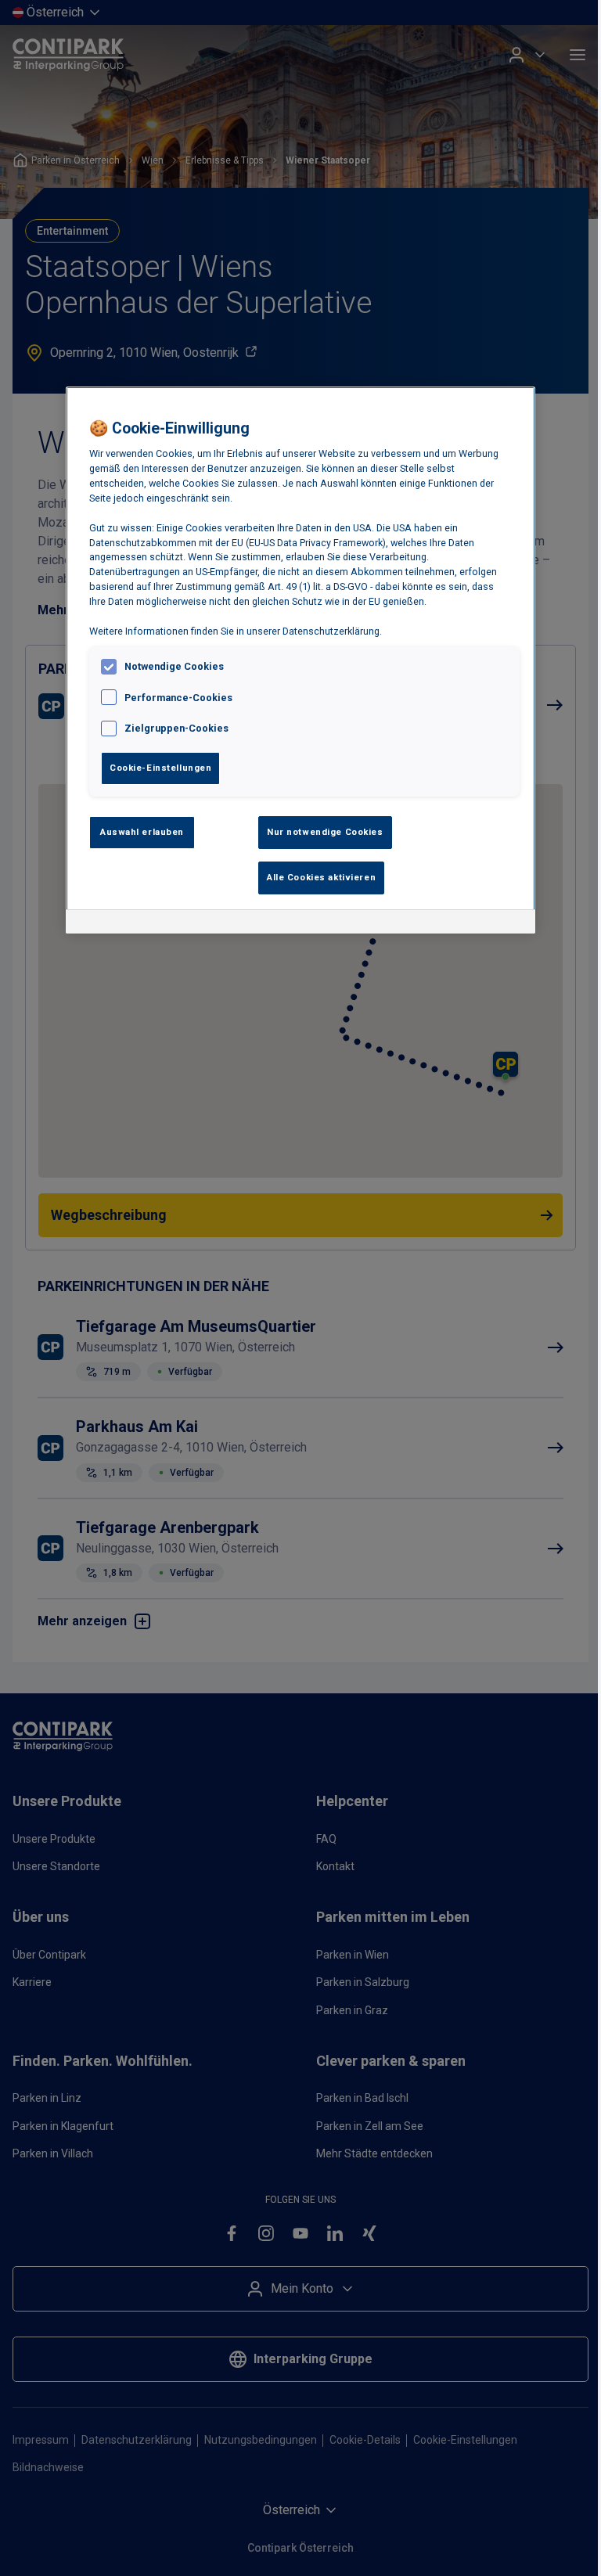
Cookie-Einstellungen (160, 768)
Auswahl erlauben (142, 832)
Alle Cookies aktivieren (321, 877)
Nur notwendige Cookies (325, 832)
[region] (300, 660)
